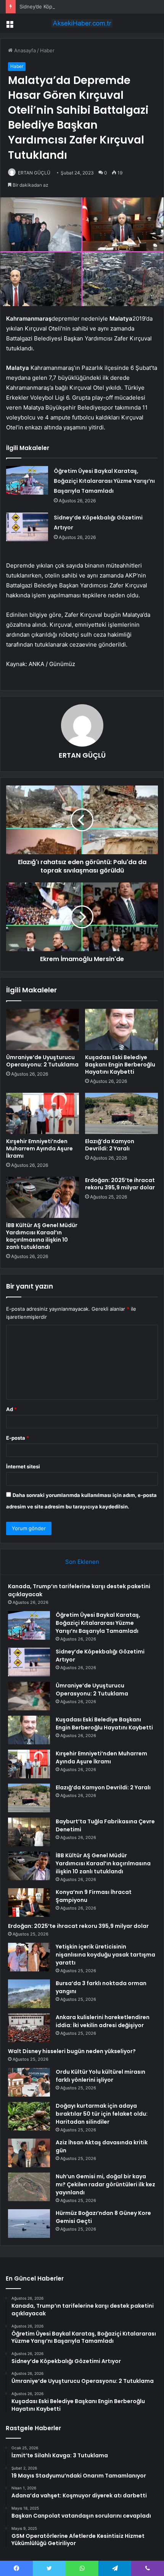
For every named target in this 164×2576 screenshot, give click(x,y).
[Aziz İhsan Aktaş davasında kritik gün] (29, 2153)
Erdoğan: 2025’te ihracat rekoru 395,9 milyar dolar (120, 1184)
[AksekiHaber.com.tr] (82, 23)
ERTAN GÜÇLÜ (34, 173)
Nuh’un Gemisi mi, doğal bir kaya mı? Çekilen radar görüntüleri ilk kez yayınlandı (105, 2184)
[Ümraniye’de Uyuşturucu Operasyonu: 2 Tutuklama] (43, 1029)
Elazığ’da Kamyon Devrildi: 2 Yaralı (110, 1145)
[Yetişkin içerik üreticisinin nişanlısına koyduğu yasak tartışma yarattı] (29, 1957)
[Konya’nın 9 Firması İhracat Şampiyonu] (29, 1903)
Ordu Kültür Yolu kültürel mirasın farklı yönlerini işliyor (100, 2076)
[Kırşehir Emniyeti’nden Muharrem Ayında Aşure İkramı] (43, 1113)
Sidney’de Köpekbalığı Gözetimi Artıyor (65, 6)
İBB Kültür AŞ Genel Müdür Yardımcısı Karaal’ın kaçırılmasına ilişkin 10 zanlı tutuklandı (42, 1236)
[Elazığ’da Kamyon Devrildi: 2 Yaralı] (121, 1113)
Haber (47, 50)
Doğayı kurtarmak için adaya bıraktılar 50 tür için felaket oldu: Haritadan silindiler (102, 2114)
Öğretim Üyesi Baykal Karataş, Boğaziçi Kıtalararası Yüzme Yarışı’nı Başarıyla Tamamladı (104, 481)
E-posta (18, 1438)
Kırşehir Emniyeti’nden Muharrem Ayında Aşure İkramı (39, 1148)
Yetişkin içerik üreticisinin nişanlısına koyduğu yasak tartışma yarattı (105, 1955)
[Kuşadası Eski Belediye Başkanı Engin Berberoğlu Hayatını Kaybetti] (121, 1029)
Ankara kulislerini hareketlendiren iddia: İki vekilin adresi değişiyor (103, 2021)
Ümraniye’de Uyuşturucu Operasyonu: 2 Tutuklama (42, 1061)
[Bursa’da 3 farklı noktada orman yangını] (29, 1994)
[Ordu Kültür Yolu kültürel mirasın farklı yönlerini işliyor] (29, 2082)
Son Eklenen (82, 1562)
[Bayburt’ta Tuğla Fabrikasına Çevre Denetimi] (29, 1832)
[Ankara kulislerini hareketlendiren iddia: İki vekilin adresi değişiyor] (29, 2028)
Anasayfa (24, 50)
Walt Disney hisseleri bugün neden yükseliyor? (72, 2051)
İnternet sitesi (23, 1466)
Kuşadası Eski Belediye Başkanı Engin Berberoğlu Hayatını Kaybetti (120, 1065)
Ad (11, 1409)
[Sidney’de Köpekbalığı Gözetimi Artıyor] (27, 527)
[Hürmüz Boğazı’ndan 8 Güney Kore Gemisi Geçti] (29, 2224)
